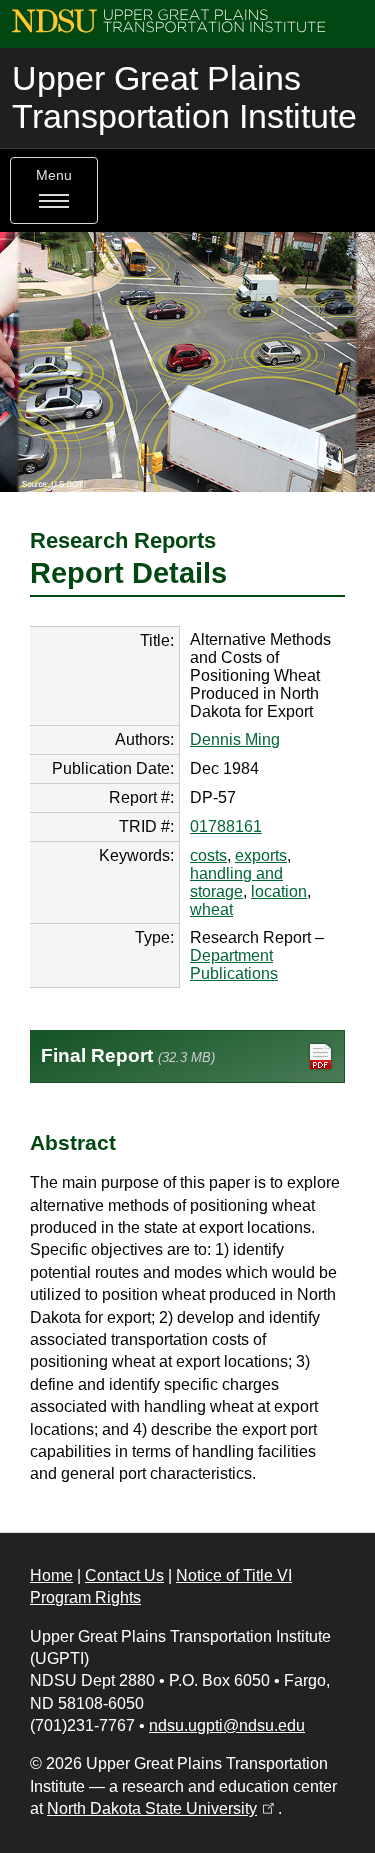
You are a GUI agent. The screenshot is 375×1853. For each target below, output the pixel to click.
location (279, 891)
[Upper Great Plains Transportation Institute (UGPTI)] (168, 19)
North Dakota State (162, 1808)
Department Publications (234, 964)
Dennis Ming (235, 739)
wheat (211, 909)
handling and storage (236, 882)
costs (208, 855)
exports (261, 855)
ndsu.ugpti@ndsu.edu (227, 1725)
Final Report (128, 1055)
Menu (54, 175)
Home (51, 1575)
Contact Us (124, 1575)
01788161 (226, 826)
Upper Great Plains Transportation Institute (184, 97)
